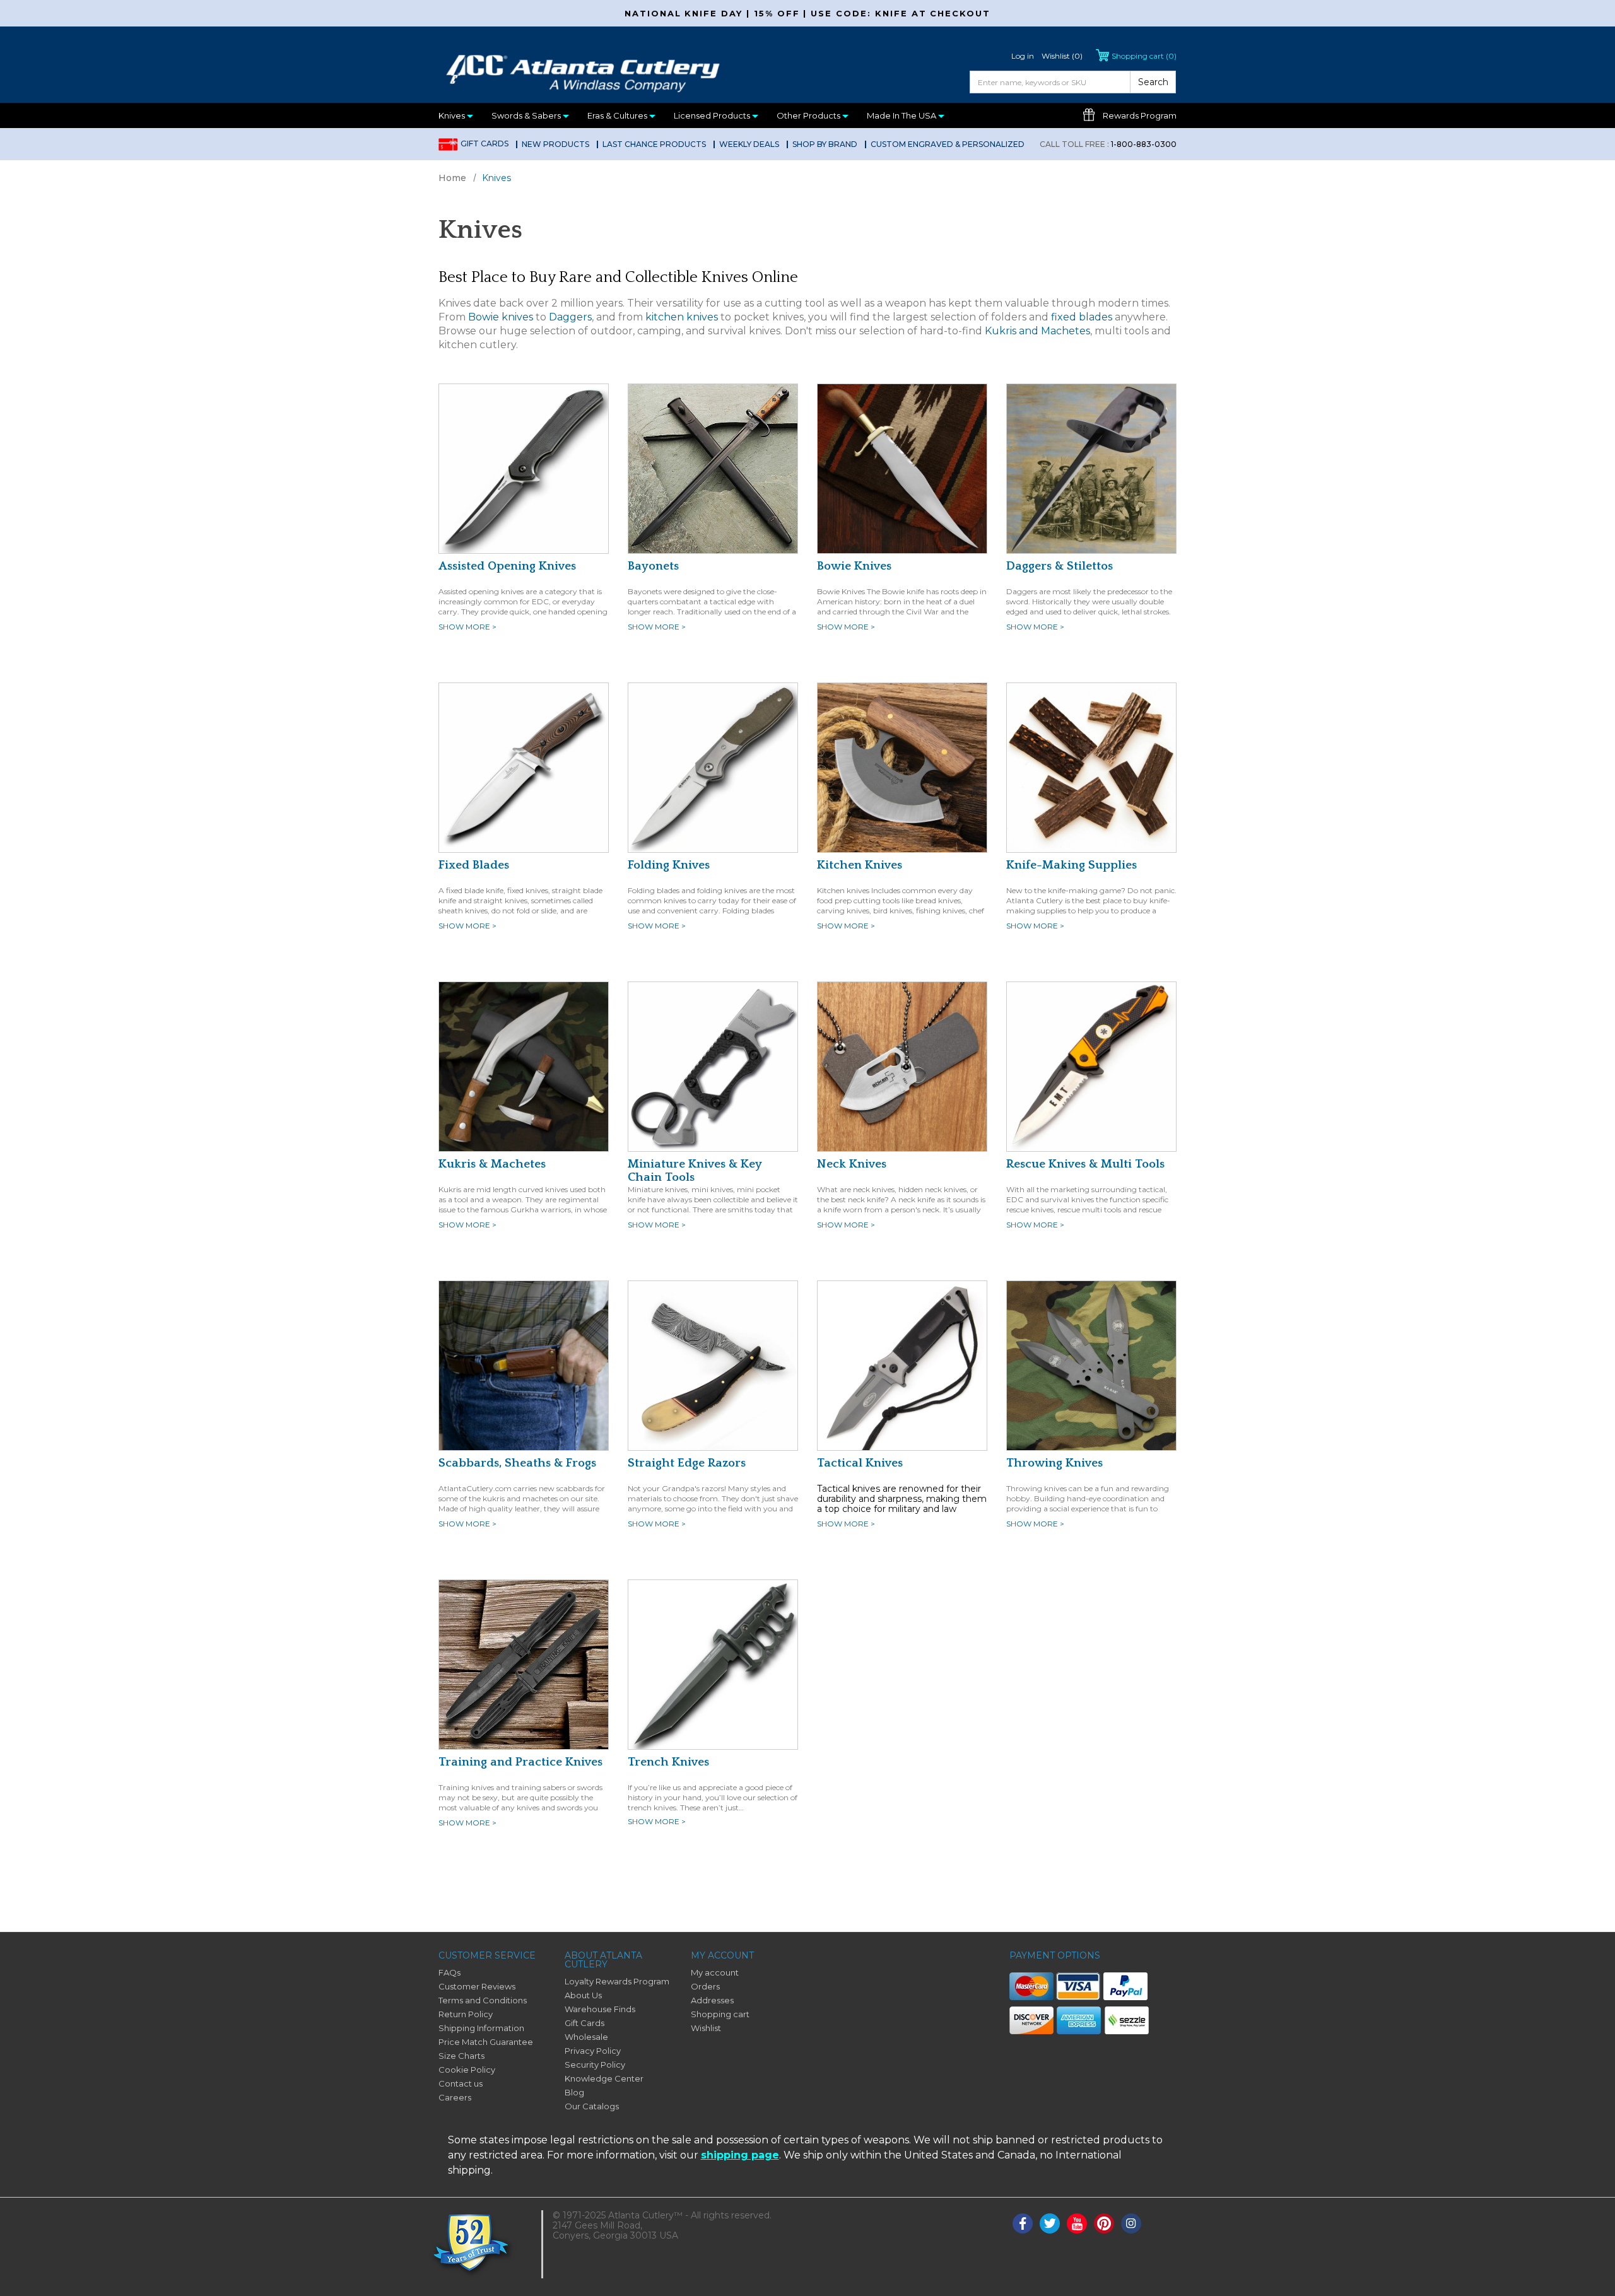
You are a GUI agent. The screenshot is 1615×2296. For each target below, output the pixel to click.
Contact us (461, 2083)
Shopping (1144, 56)
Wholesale (586, 2037)
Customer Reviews (477, 1986)
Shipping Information (481, 2028)
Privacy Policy (593, 2051)
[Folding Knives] (713, 767)
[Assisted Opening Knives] (524, 468)
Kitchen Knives (860, 865)
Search (1153, 82)
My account (715, 1972)
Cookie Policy (467, 2070)
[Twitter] (1050, 2223)
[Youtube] (1077, 2223)
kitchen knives (682, 317)
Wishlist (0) (1062, 56)
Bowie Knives (854, 566)
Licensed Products (713, 115)
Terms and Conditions (483, 2000)
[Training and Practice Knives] (524, 1664)
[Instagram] (1131, 2223)
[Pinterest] (1104, 2223)
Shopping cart (720, 2014)
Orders (705, 1986)
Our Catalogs (592, 2106)
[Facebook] (1023, 2223)
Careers (455, 2097)
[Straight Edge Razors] (713, 1365)
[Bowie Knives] (902, 468)
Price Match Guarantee (486, 2042)
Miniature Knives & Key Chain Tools (695, 1171)
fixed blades (1082, 317)
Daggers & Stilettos (1060, 566)
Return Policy (466, 2014)
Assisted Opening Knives (507, 566)
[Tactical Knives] (902, 1365)
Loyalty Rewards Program (617, 1981)
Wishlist (706, 2028)
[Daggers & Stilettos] (1091, 468)
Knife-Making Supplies (1072, 865)
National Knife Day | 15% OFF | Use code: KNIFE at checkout (807, 13)
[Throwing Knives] (1091, 1365)
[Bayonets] (713, 468)
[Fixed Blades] (524, 767)
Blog (574, 2092)
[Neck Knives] (902, 1066)
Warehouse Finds (600, 2009)
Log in (1023, 56)
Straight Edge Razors (687, 1463)
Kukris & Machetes (492, 1164)
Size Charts (461, 2056)
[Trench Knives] (713, 1664)
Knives (453, 115)
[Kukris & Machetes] (524, 1066)
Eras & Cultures (618, 115)
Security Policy (595, 2065)
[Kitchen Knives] (902, 767)
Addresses (712, 2000)
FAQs (449, 1972)
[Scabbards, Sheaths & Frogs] (524, 1365)
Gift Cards (484, 143)
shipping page (740, 2155)
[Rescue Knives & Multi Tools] (1091, 1066)
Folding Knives (669, 865)
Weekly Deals (749, 144)
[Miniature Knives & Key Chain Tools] (713, 1066)
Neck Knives (852, 1164)
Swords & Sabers (527, 115)
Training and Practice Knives (520, 1762)
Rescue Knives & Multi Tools (1085, 1164)
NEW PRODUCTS (555, 144)
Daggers (570, 317)
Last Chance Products (654, 144)
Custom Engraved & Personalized (948, 144)
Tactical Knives (860, 1463)
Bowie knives (501, 317)
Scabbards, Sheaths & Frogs (517, 1463)
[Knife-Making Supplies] (1091, 767)
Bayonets (653, 566)
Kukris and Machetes (1037, 331)
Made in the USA (902, 115)
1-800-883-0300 (1108, 144)
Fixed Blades (474, 865)
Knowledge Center (604, 2078)
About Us (583, 1995)
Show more (467, 627)
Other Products (809, 115)
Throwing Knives (1054, 1463)
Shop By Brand (825, 144)
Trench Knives (668, 1762)
